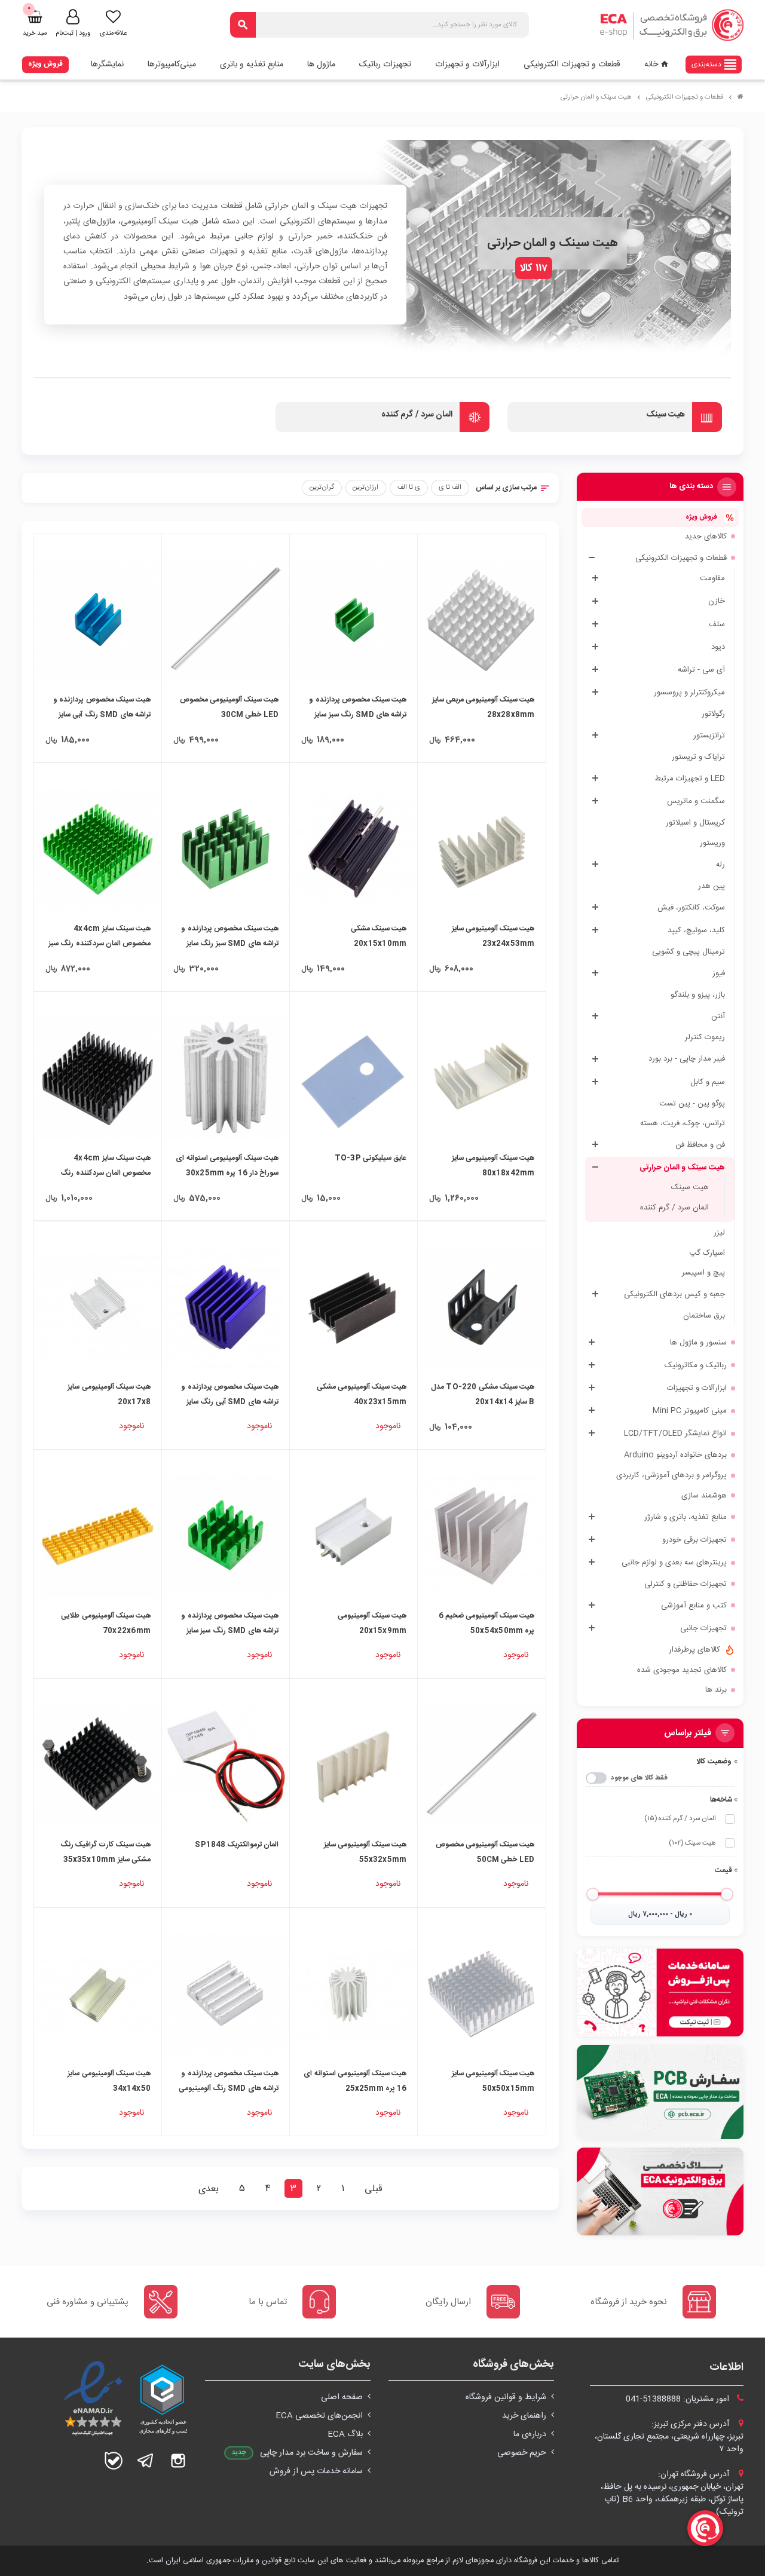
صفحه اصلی (342, 2397)
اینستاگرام (178, 2461)
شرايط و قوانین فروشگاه (506, 2397)
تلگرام (146, 2461)
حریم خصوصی (522, 2453)
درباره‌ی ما (530, 2434)
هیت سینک (692, 1843)
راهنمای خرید (524, 2416)
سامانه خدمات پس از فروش (316, 2471)
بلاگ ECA (345, 2434)
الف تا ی (450, 487)
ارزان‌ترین (365, 487)
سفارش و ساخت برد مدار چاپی (311, 2453)
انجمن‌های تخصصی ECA (319, 2416)
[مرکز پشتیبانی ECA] (660, 1993)
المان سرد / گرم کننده (680, 1819)
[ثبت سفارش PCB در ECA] (660, 2092)
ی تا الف (409, 487)
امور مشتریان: (679, 2399)
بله (114, 2461)
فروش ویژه (45, 64)
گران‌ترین (322, 487)
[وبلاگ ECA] (660, 2192)
